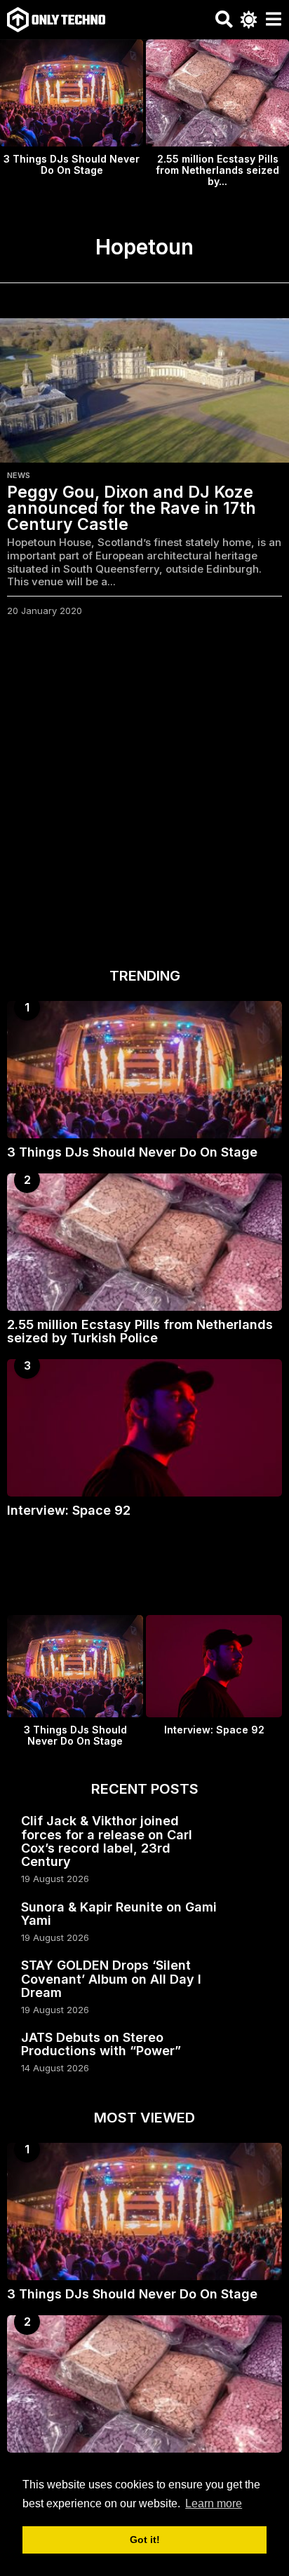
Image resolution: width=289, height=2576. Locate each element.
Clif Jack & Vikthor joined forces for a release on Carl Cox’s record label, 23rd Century (107, 1841)
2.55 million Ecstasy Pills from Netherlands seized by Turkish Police (140, 1331)
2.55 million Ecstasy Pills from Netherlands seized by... (217, 170)
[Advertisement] (144, 796)
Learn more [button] (214, 2503)
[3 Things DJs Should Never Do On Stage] (144, 1070)
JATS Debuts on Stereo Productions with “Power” (101, 2044)
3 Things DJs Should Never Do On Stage (72, 164)
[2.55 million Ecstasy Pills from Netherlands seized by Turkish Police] (144, 1242)
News (19, 475)
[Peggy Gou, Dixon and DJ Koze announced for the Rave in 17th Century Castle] (144, 390)
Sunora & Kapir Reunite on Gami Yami (119, 1914)
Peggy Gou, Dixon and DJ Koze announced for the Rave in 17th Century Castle (132, 508)
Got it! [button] (145, 2540)
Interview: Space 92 (69, 1510)
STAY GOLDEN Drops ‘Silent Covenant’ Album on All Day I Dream (111, 1979)
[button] (224, 20)
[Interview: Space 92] (144, 1428)
